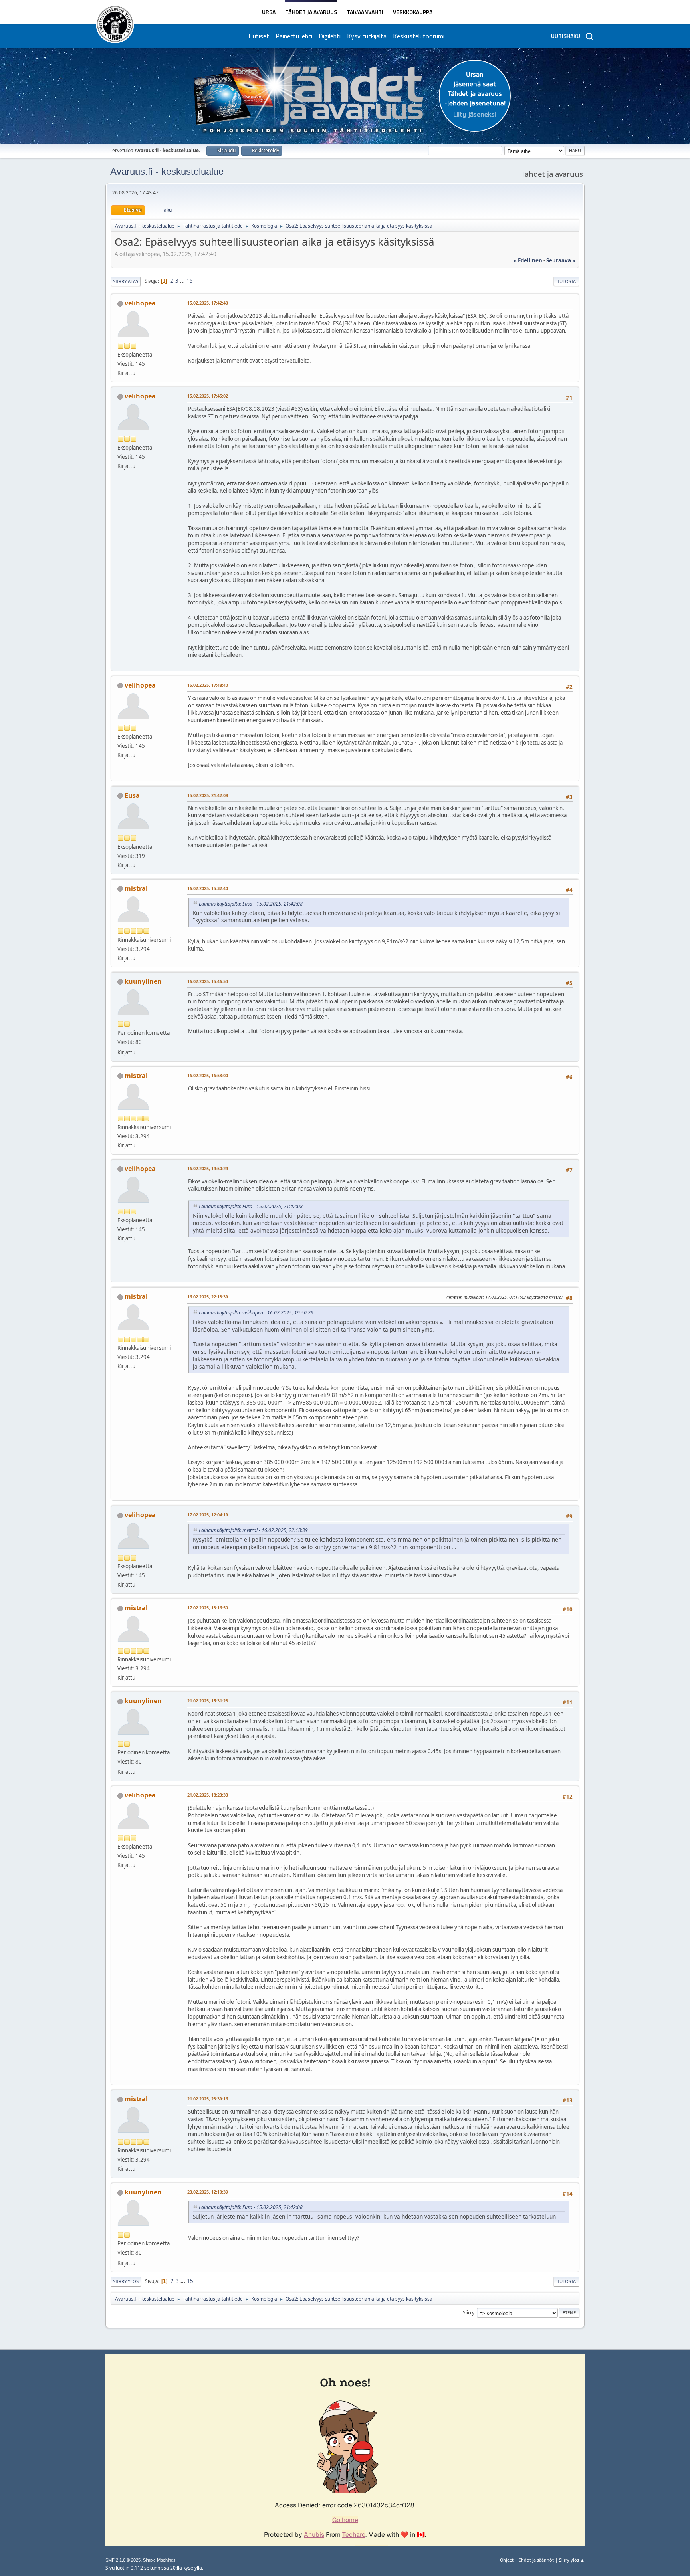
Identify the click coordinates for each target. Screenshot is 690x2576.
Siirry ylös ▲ (572, 2560)
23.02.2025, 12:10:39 (208, 2192)
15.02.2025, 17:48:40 (208, 685)
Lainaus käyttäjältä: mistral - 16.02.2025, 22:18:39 (253, 1530)
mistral (136, 888)
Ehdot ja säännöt (536, 2560)
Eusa (132, 795)
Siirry (469, 2313)
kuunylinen (143, 981)
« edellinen (528, 260)
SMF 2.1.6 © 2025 (123, 2560)
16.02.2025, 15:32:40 (208, 888)
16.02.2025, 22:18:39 (208, 1297)
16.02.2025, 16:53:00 (208, 1075)
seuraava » (561, 260)
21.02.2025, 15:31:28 (208, 1701)
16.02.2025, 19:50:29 (208, 1168)
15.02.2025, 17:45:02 (208, 396)
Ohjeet (507, 2560)
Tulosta (566, 281)
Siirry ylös (126, 2281)
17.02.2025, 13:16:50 (208, 1608)
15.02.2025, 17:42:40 (208, 303)
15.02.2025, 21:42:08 (208, 795)
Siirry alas (126, 281)
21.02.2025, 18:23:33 (208, 1795)
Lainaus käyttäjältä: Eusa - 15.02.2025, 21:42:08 (251, 904)
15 (190, 281)
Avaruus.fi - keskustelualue (167, 171)
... (183, 281)
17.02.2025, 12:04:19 (208, 1515)
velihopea (140, 303)
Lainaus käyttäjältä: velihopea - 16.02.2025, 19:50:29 (256, 1313)
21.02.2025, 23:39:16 (208, 2099)
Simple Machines (159, 2560)
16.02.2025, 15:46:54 (208, 981)
